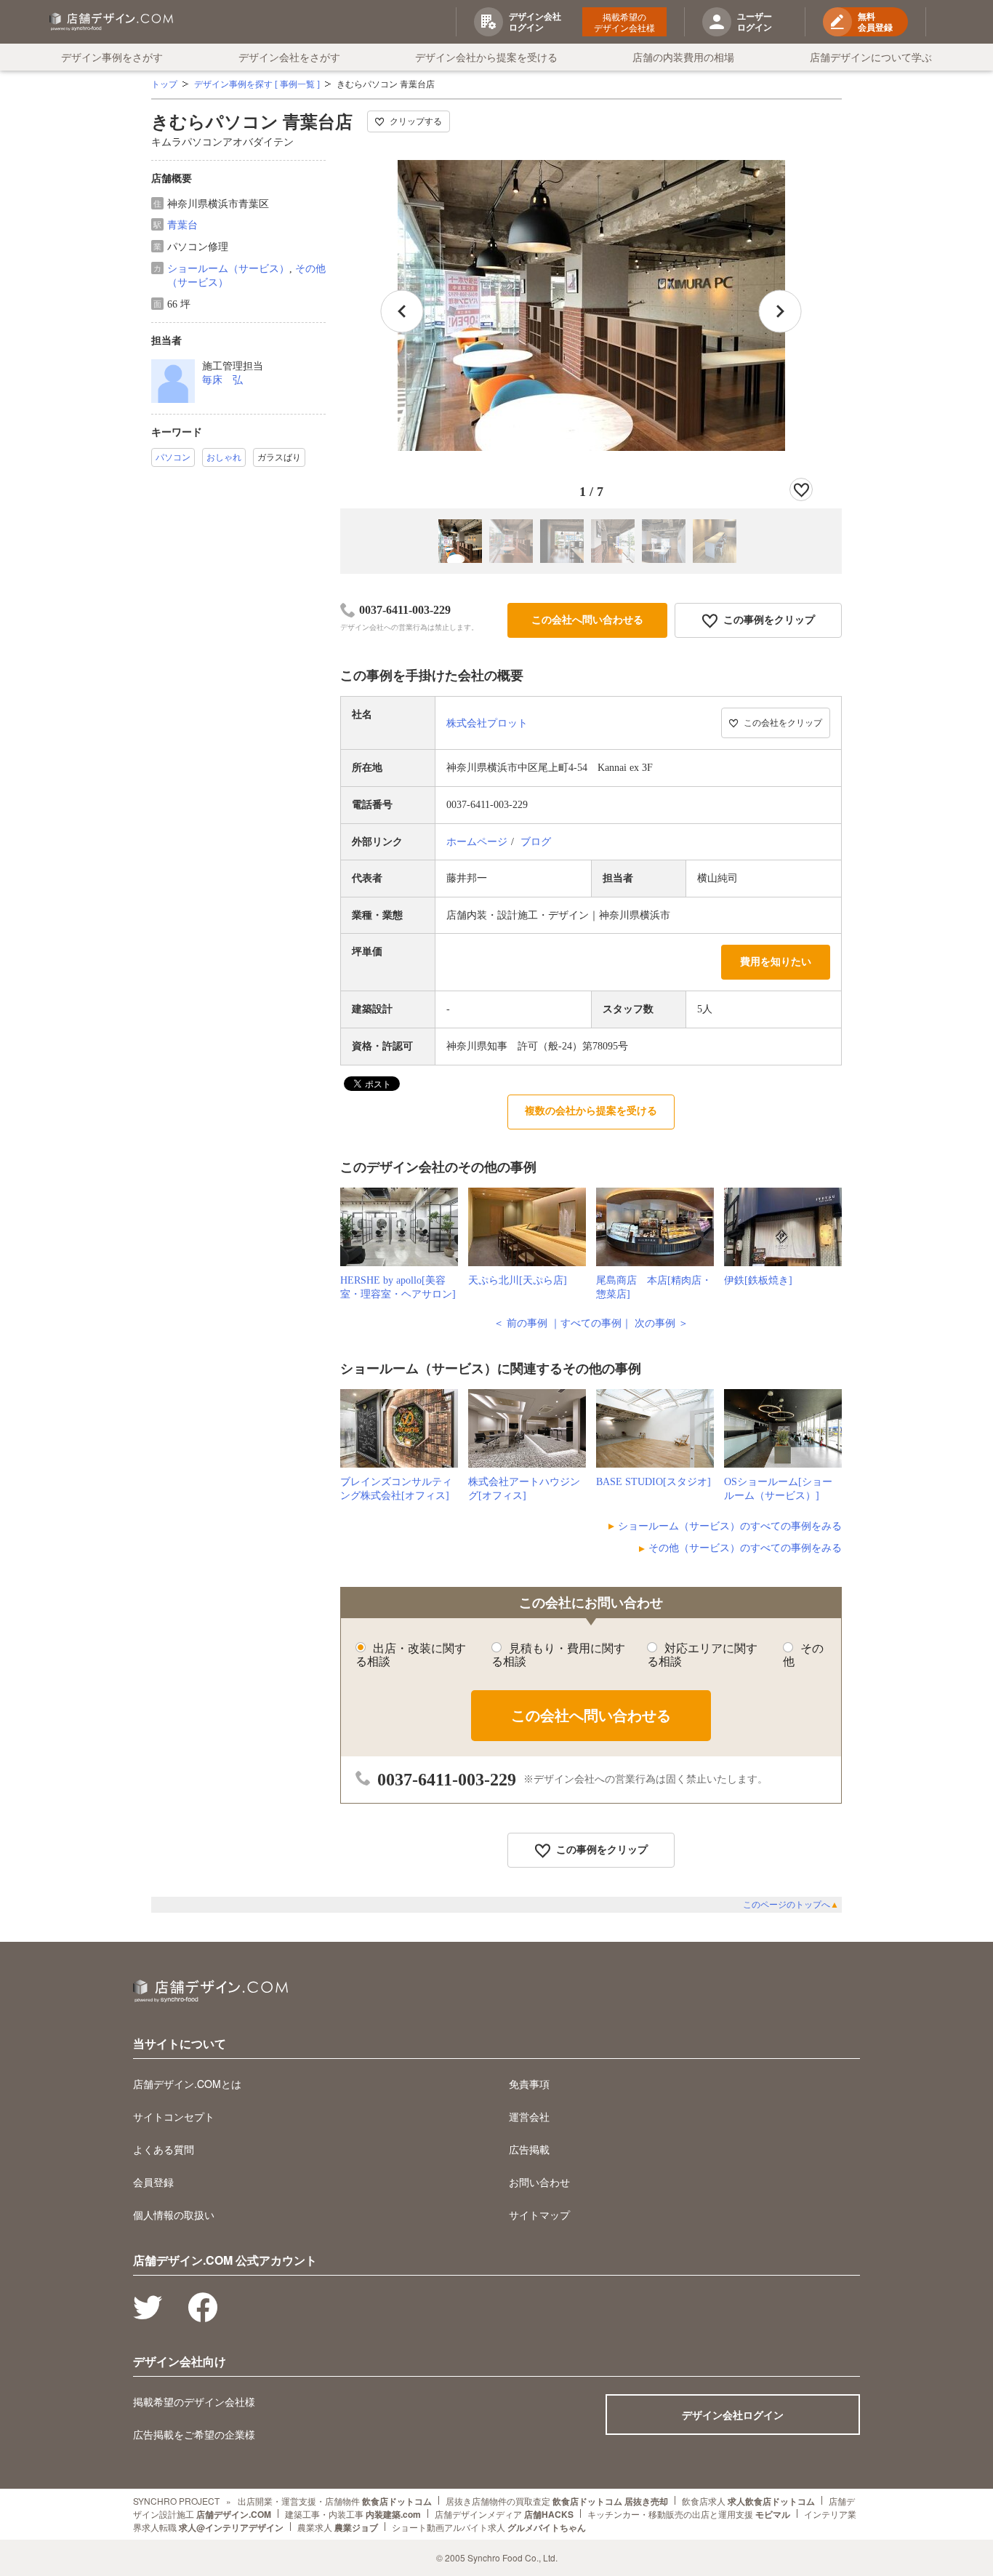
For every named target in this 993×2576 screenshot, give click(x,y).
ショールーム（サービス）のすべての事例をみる (730, 1526)
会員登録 (153, 2182)
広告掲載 (529, 2149)
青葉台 (182, 225)
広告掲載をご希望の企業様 (194, 2434)
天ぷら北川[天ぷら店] (518, 1280)
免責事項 (529, 2084)
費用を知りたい (776, 962)
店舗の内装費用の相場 (683, 57)
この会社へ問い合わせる (587, 620)
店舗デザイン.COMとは (187, 2084)
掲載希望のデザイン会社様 (624, 22)
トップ (164, 84)
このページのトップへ (791, 1905)
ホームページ (477, 842)
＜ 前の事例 (520, 1323)
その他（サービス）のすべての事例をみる (745, 1548)
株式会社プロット (487, 723)
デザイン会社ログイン (733, 2415)
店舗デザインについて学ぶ (871, 57)
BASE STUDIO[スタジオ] (654, 1482)
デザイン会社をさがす (289, 57)
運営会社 (529, 2116)
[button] (780, 311)
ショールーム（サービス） (228, 269)
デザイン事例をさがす (112, 57)
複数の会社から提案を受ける (591, 1111)
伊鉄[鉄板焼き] (758, 1280)
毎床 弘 (222, 380)
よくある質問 (164, 2149)
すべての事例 (591, 1323)
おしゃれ (224, 457)
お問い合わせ (539, 2182)
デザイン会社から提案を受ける (486, 57)
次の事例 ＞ (662, 1323)
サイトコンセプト (174, 2116)
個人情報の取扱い (174, 2215)
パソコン (173, 457)
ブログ (536, 842)
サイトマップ (539, 2215)
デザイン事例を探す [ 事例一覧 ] (257, 84)
